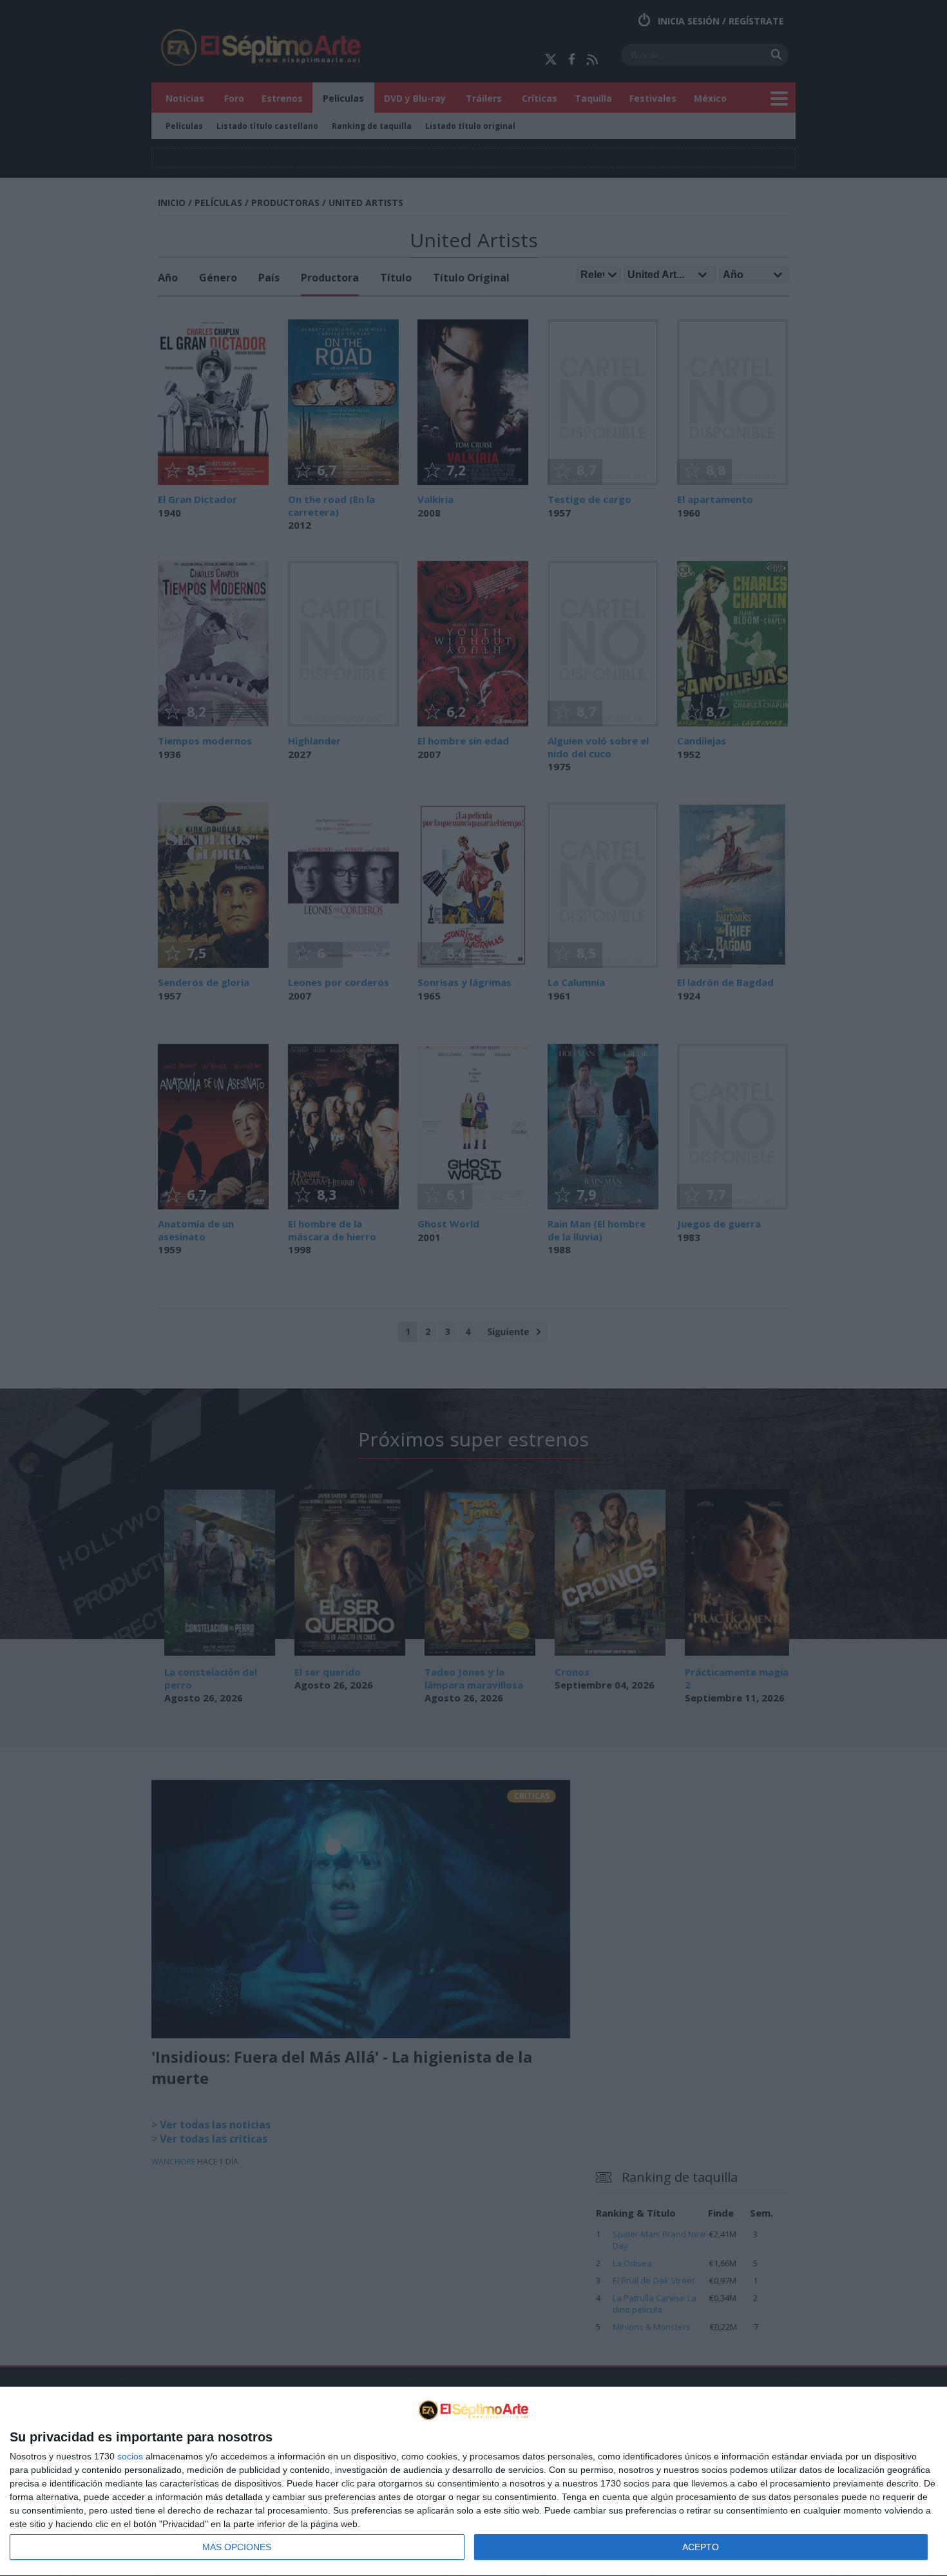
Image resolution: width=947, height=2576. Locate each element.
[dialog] (473, 2482)
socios (130, 2456)
